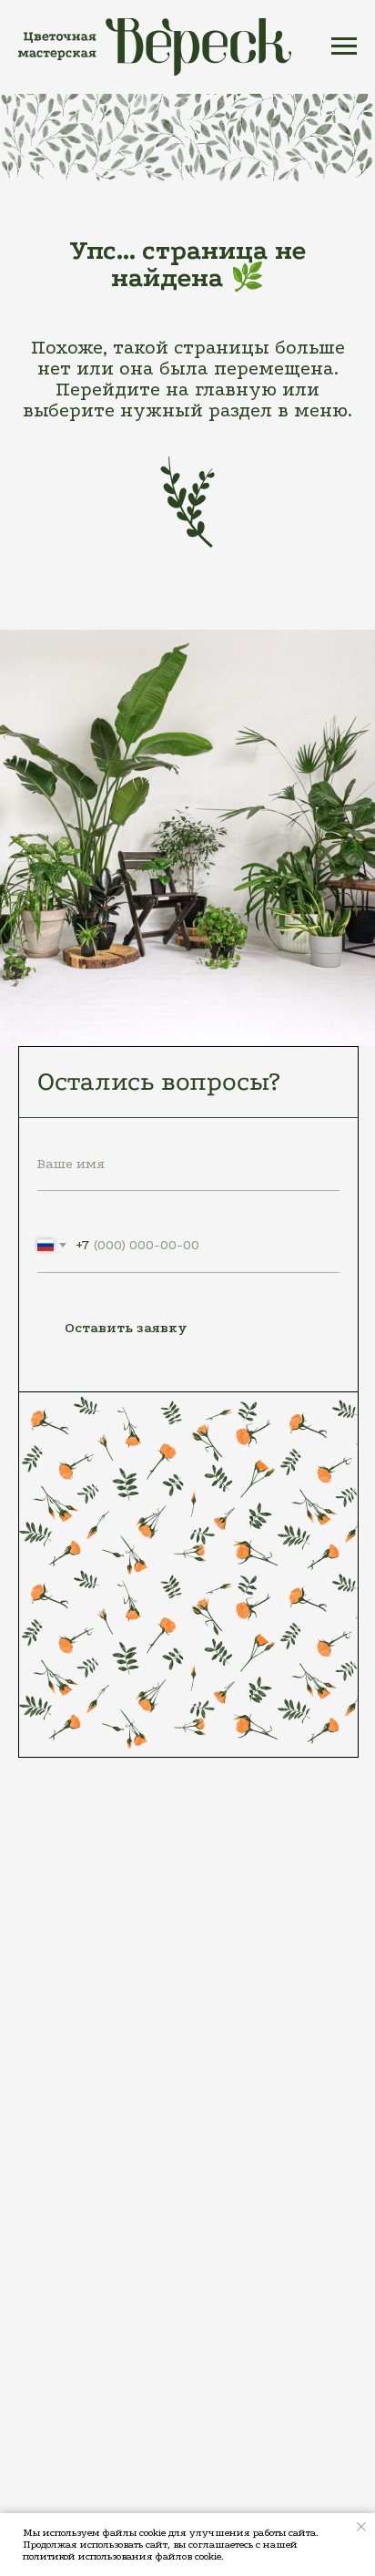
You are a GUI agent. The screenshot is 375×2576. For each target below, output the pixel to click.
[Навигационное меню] (344, 46)
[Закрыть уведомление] (361, 2527)
